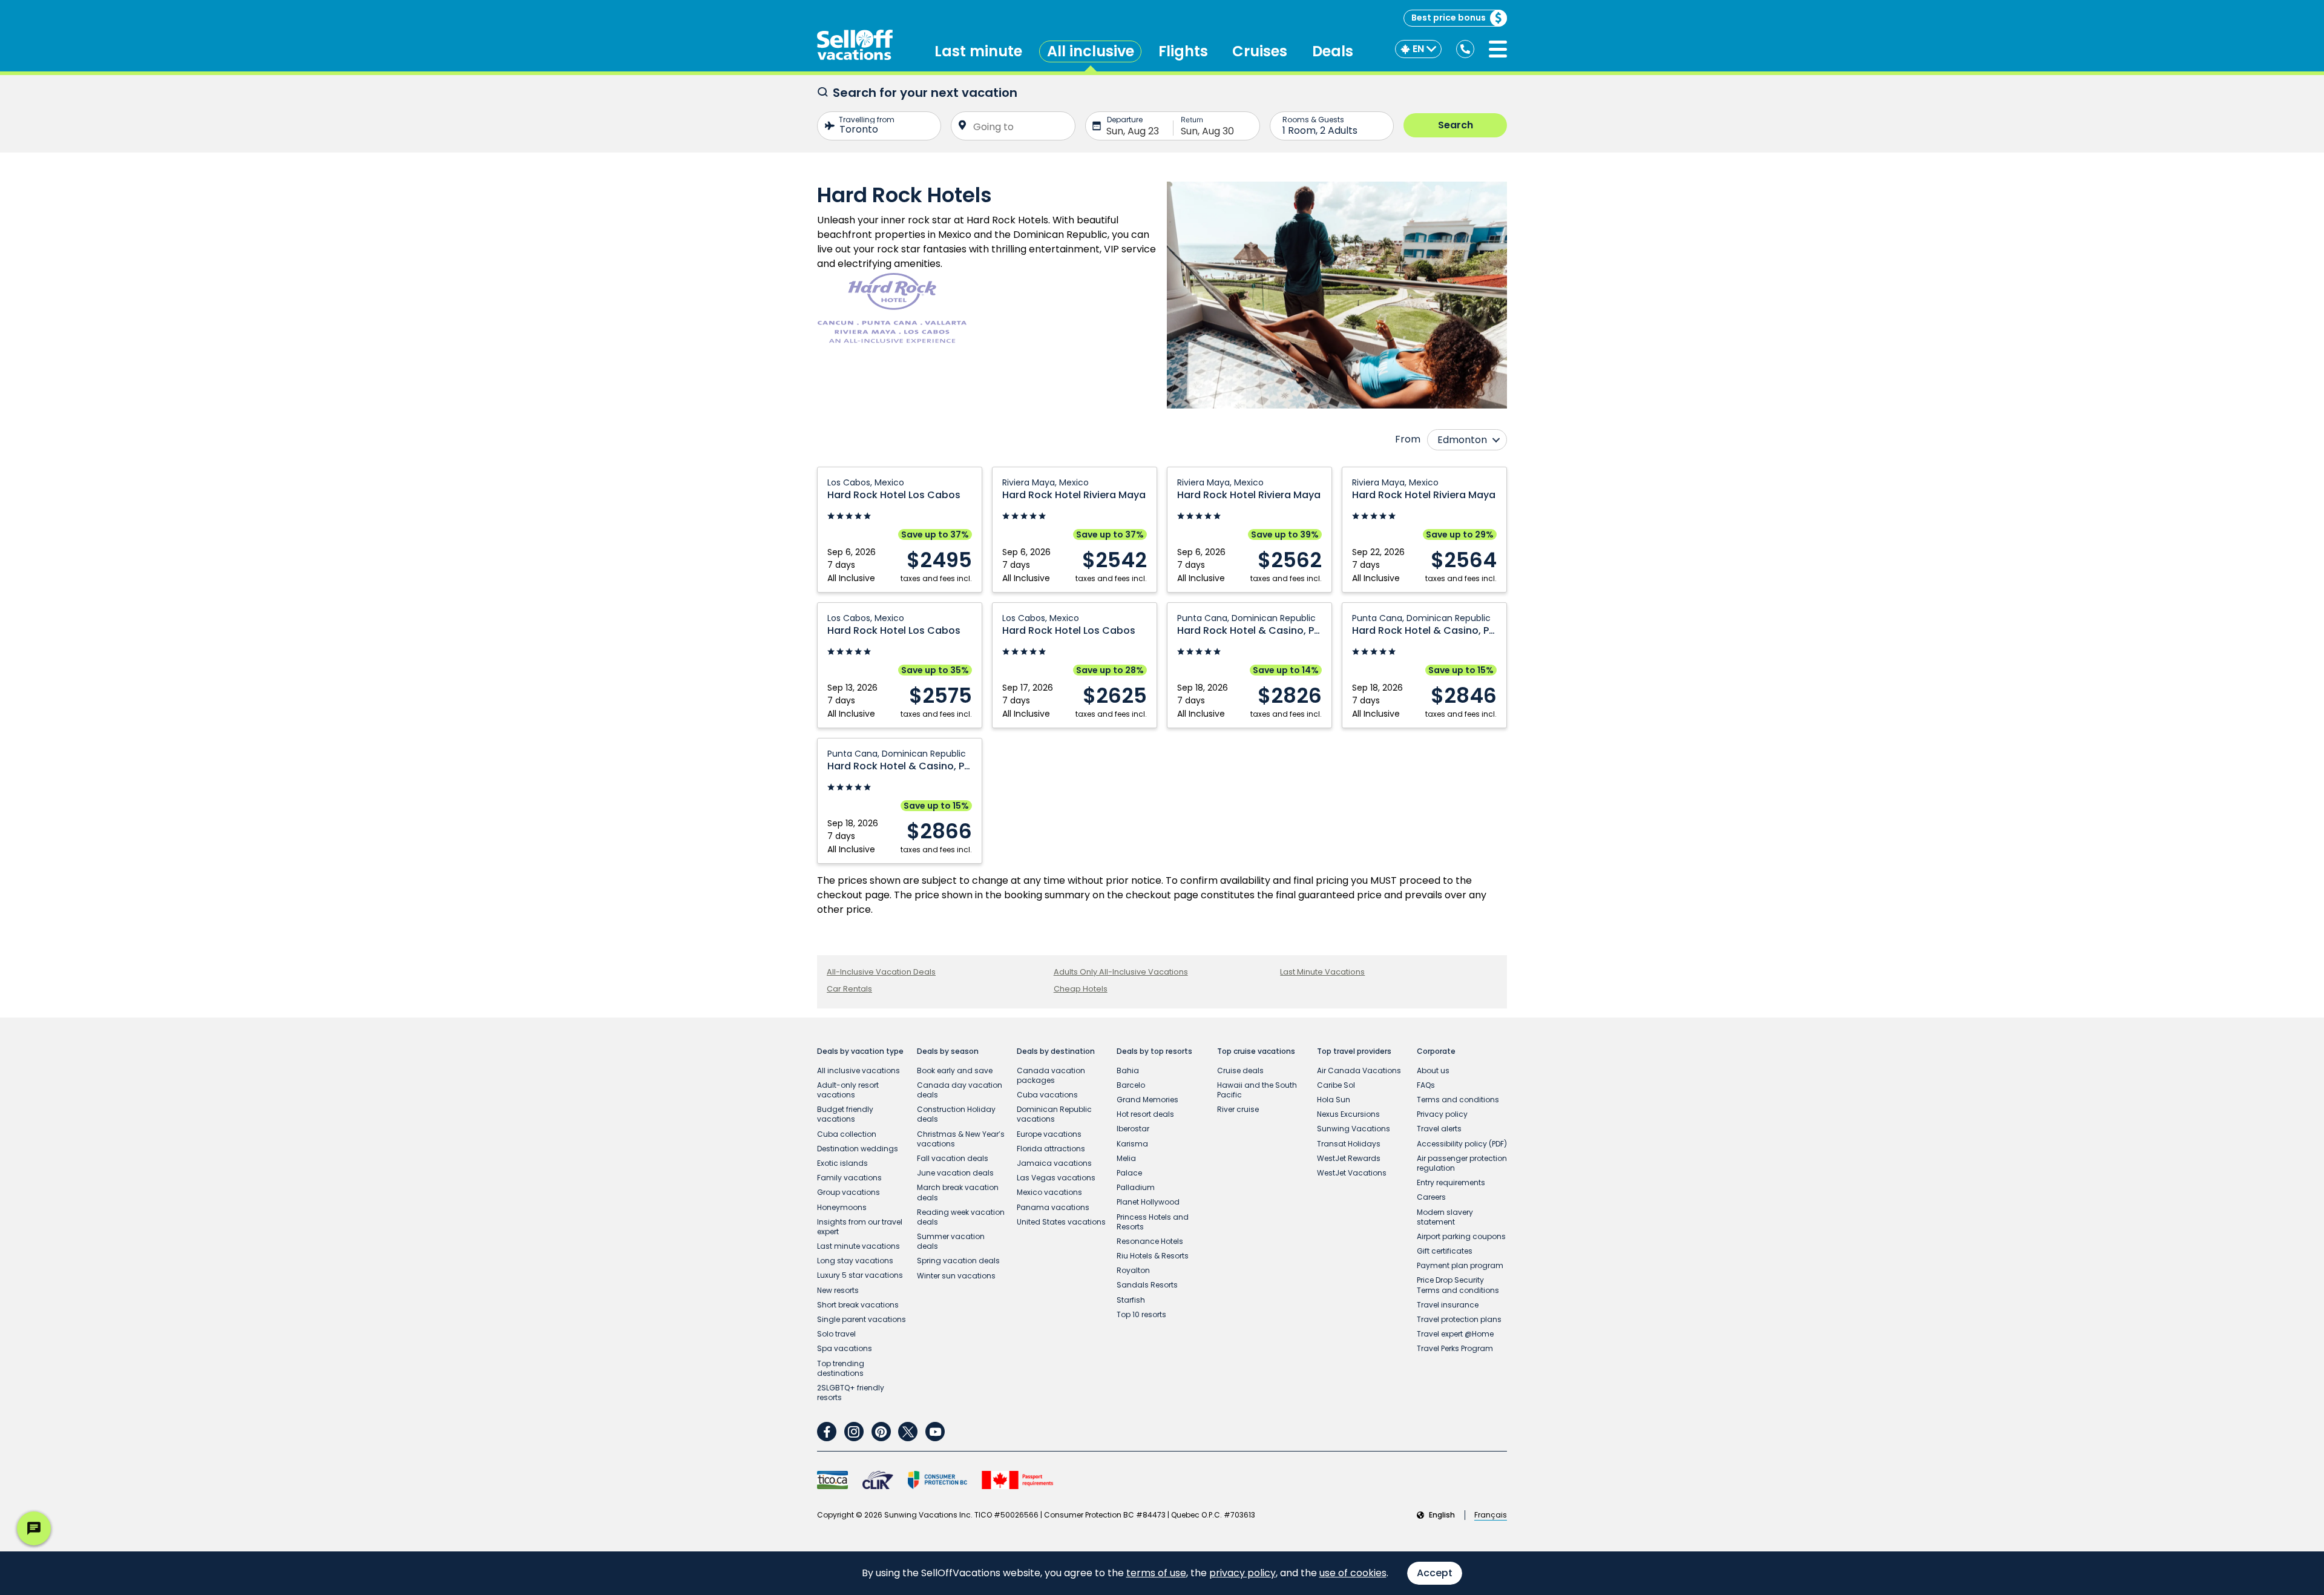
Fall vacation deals (953, 1158)
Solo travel (836, 1334)
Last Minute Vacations (1322, 972)
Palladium (1136, 1187)
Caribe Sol (1336, 1085)
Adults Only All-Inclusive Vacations (1121, 972)
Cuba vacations (1047, 1095)
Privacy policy (1442, 1114)
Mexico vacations (1049, 1192)
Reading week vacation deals (961, 1217)
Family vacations (849, 1178)
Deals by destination (1056, 1051)
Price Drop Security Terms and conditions (1458, 1285)
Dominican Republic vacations (1054, 1114)
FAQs (1426, 1085)
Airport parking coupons (1461, 1236)
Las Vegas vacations (1056, 1178)
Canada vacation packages (1051, 1075)
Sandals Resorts (1147, 1285)
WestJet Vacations (1352, 1173)
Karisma (1132, 1144)
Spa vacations (845, 1348)
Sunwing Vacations (1354, 1129)
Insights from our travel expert (860, 1227)
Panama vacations (1053, 1207)
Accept (1435, 1573)
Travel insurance (1448, 1305)
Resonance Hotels (1150, 1241)
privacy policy (1242, 1573)
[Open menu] (1498, 49)
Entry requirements (1451, 1182)
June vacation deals (955, 1173)
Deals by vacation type (860, 1051)
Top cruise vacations (1256, 1051)
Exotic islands (842, 1163)
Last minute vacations (858, 1246)
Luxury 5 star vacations (860, 1275)
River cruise (1238, 1109)
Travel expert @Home (1455, 1334)
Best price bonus (1449, 18)
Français (1491, 1515)
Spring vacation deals (958, 1261)
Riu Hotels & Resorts (1153, 1256)
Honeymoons (842, 1207)
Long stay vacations (855, 1261)
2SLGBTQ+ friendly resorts (851, 1393)
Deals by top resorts (1154, 1051)
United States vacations (1061, 1222)
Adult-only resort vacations (848, 1090)
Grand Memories (1147, 1100)
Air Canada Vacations (1359, 1070)
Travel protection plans (1459, 1319)
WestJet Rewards (1349, 1158)
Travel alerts (1439, 1129)
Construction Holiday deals (956, 1114)
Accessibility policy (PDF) (1462, 1144)
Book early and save (955, 1070)
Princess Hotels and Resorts (1153, 1222)
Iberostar (1133, 1129)
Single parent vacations (862, 1319)
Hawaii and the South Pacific (1257, 1090)
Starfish (1131, 1300)
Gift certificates (1445, 1251)
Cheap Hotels (1081, 989)
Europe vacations (1049, 1134)
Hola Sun (1334, 1100)
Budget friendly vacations (845, 1114)
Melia (1126, 1158)
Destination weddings (858, 1149)
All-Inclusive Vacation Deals (881, 972)
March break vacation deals (958, 1192)
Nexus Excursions (1348, 1114)
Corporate (1436, 1051)
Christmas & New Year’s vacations (961, 1139)
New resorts (838, 1290)
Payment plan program (1460, 1265)
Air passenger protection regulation (1462, 1163)
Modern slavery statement (1445, 1217)
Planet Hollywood (1148, 1202)
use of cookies (1353, 1573)
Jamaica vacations (1054, 1163)
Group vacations (849, 1192)
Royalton (1133, 1270)
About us (1433, 1070)
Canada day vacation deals (960, 1090)
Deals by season (948, 1051)
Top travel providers (1354, 1051)
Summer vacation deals (951, 1241)
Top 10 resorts (1141, 1314)
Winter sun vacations (956, 1276)
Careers (1431, 1197)
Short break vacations (858, 1305)
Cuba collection (847, 1134)
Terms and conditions (1458, 1100)
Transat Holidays (1349, 1144)
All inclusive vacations (858, 1070)
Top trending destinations (841, 1368)
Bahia (1128, 1070)
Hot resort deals (1145, 1114)
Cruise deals (1240, 1070)
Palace (1129, 1173)
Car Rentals (849, 989)
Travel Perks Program (1455, 1348)
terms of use (1156, 1573)
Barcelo (1131, 1085)
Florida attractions (1051, 1149)
